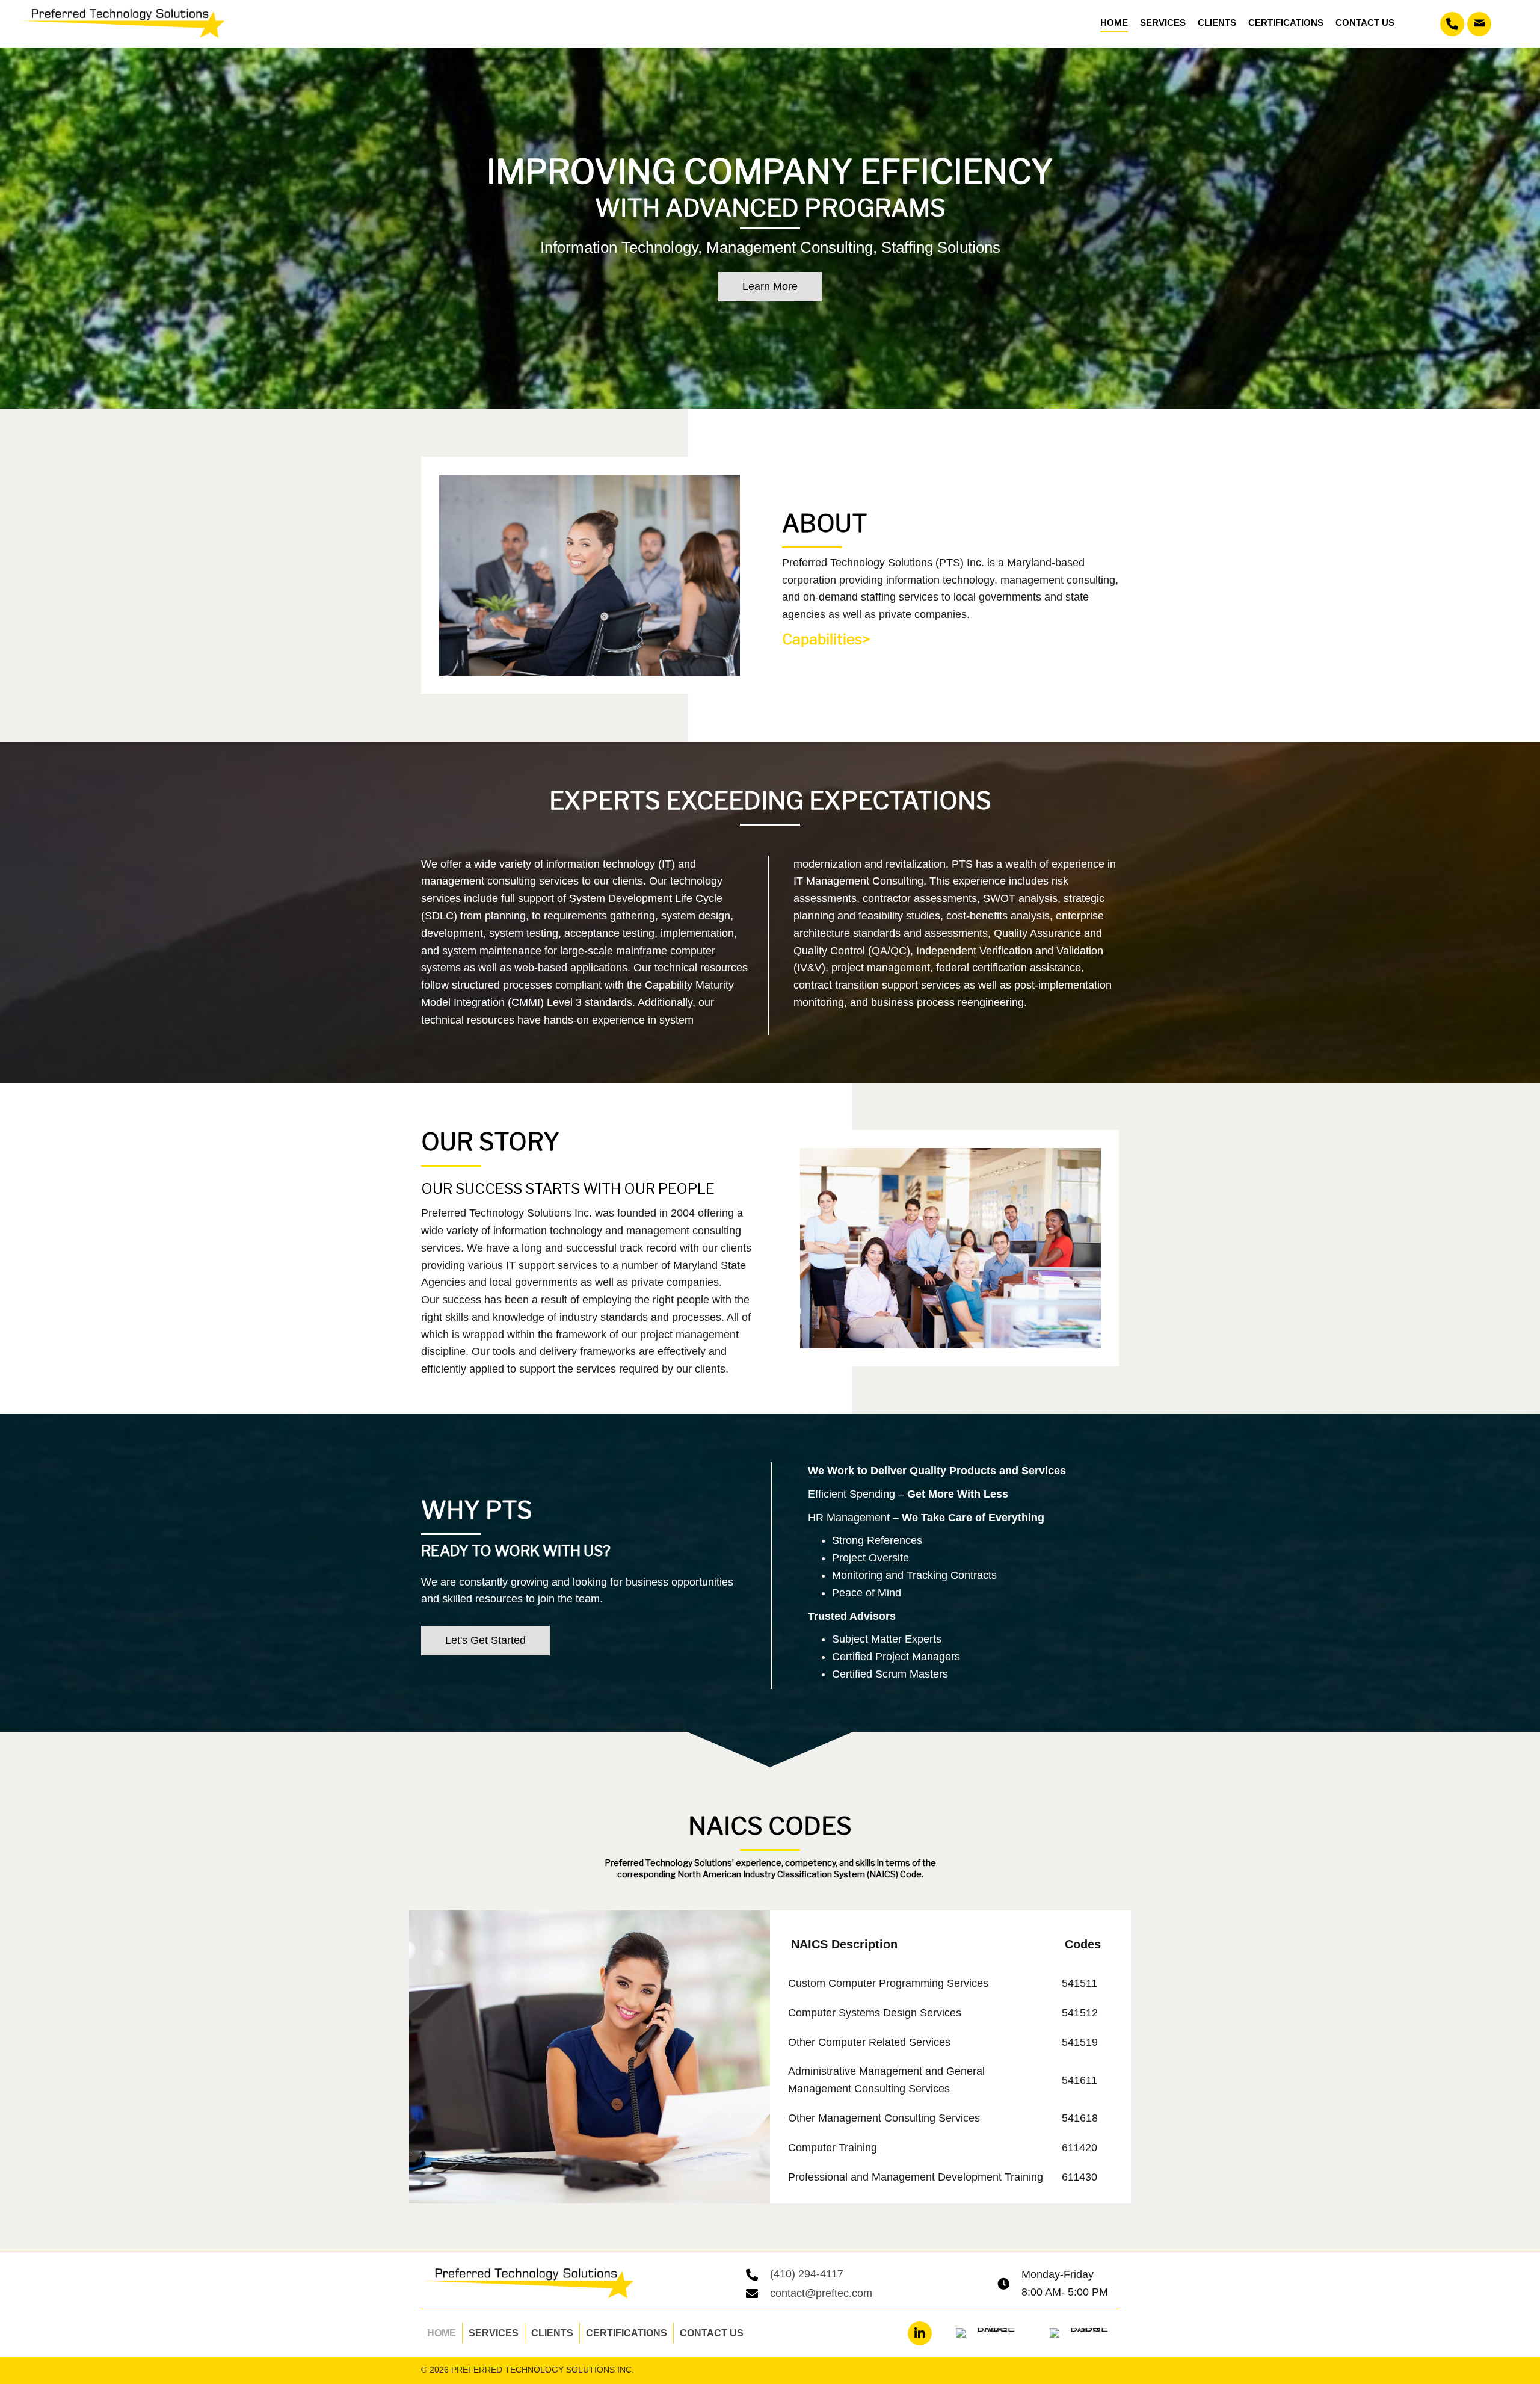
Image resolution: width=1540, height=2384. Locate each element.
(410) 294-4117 (807, 2274)
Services (494, 2333)
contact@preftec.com (821, 2293)
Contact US (712, 2333)
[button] (1452, 24)
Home (442, 2333)
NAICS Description (844, 1944)
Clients (552, 2333)
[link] (1114, 22)
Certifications (627, 2333)
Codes (1083, 1944)
